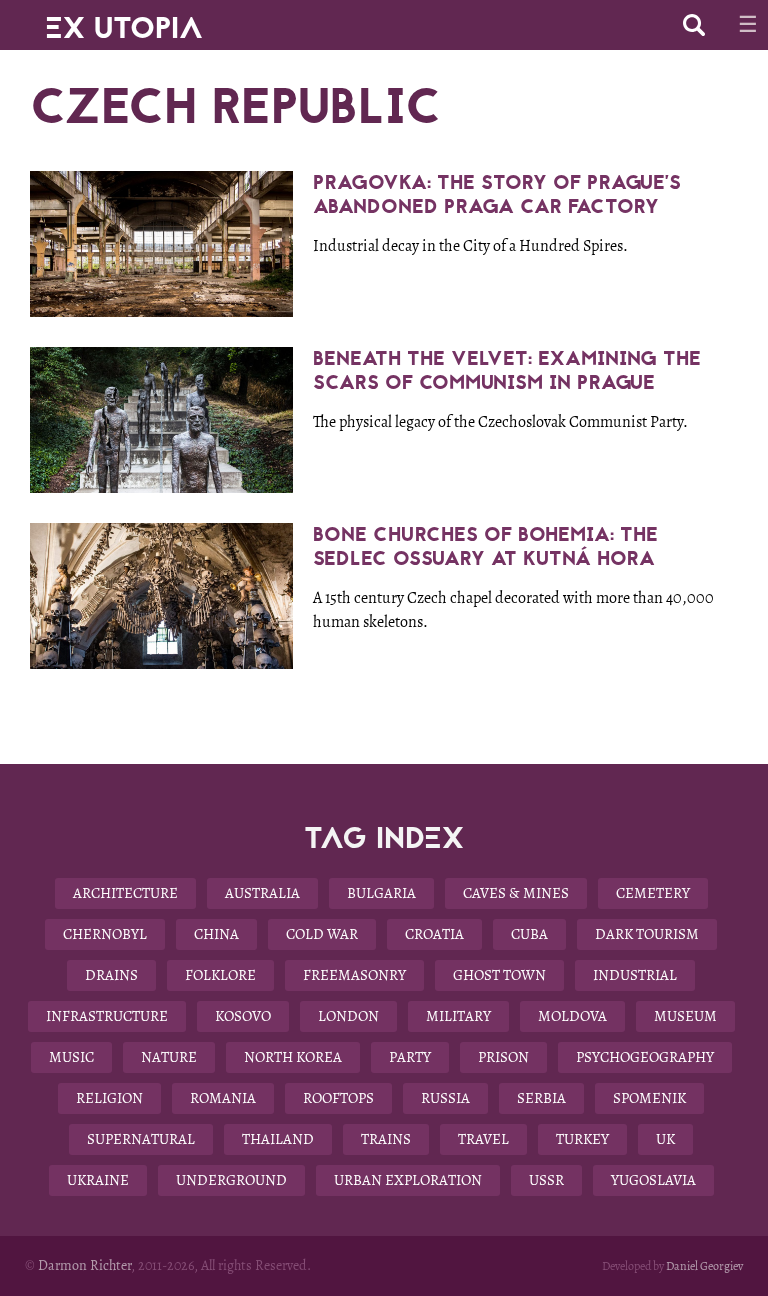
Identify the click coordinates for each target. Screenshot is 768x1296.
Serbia (541, 1098)
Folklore (220, 975)
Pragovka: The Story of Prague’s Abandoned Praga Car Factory (497, 194)
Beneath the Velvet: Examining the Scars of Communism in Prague (507, 370)
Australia (262, 893)
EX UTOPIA (124, 20)
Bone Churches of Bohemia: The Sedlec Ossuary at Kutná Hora (485, 546)
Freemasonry (354, 975)
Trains (386, 1139)
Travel (483, 1139)
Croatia (434, 934)
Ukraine (98, 1180)
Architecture (125, 893)
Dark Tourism (647, 934)
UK (665, 1139)
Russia (445, 1098)
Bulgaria (381, 893)
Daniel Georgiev (704, 1266)
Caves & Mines (516, 893)
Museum (685, 1016)
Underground (231, 1180)
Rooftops (338, 1098)
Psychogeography (645, 1057)
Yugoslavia (653, 1180)
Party (410, 1057)
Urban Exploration (408, 1180)
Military (458, 1016)
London (348, 1016)
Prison (503, 1057)
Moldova (572, 1016)
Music (71, 1057)
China (216, 934)
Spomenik (649, 1098)
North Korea (293, 1057)
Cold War (322, 934)
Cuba (529, 934)
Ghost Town (499, 975)
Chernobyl (105, 934)
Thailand (278, 1139)
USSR (546, 1180)
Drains (111, 975)
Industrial (635, 975)
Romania (223, 1098)
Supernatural (141, 1139)
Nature (169, 1057)
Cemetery (653, 893)
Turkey (582, 1139)
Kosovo (243, 1016)
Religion (109, 1098)
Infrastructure (107, 1016)
